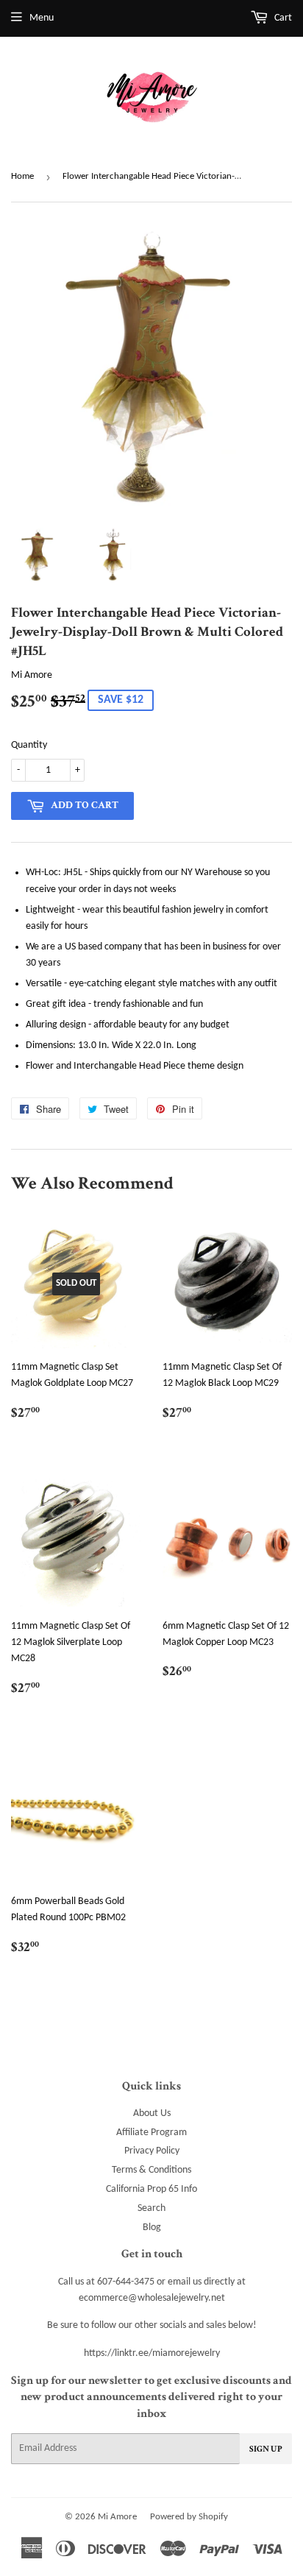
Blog (152, 2228)
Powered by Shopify (189, 2517)
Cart (282, 18)
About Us (152, 2113)
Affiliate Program (151, 2133)
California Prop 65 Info (151, 2189)
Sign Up (266, 2449)
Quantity (29, 745)
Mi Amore (117, 2517)
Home (22, 176)
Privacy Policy (152, 2151)
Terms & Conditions (151, 2170)
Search (151, 2208)
